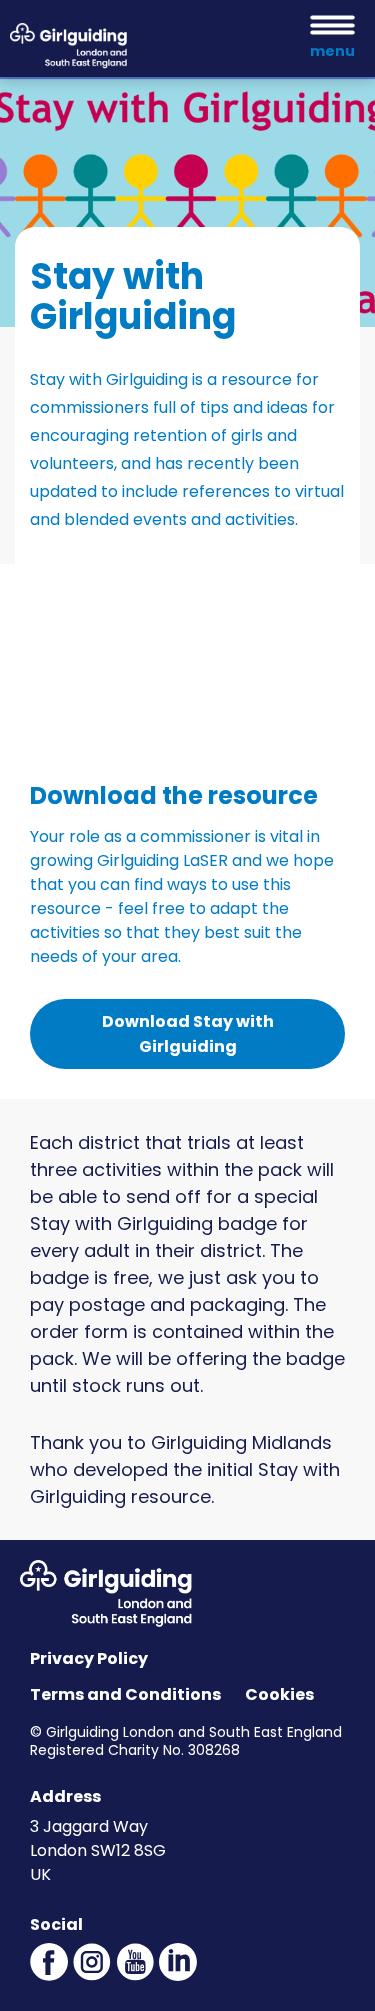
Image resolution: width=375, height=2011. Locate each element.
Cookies (279, 1694)
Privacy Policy (89, 1658)
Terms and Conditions (125, 1694)
